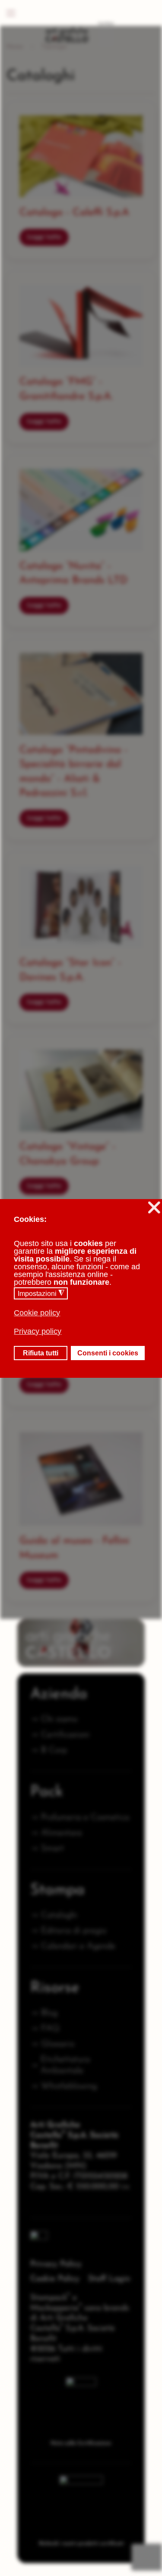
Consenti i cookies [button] (108, 1353)
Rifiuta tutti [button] (41, 1353)
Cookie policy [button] (37, 1313)
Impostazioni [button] (41, 1293)
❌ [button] (154, 1207)
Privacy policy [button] (38, 1331)
